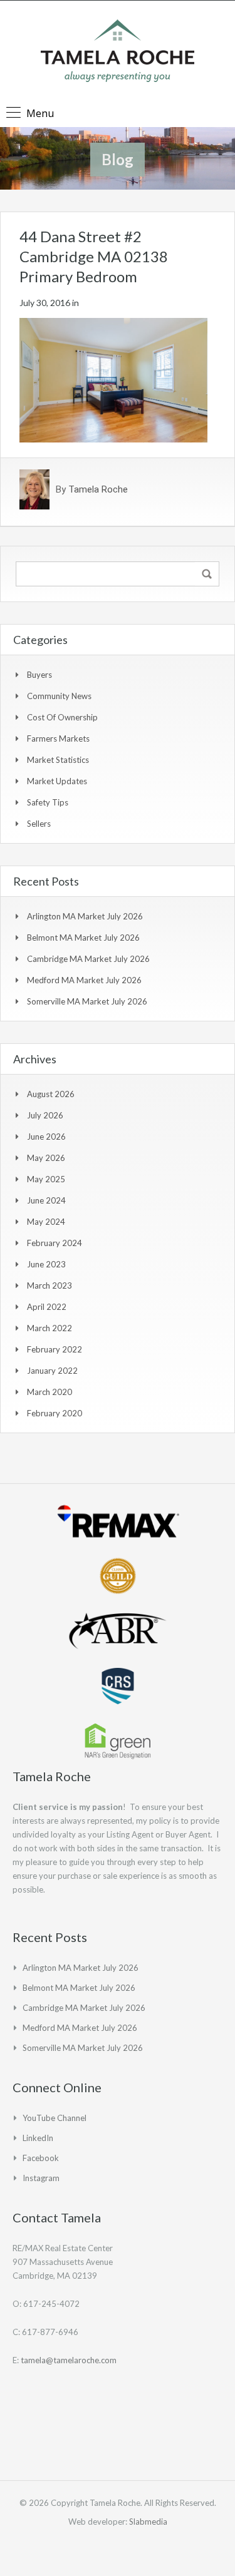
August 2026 (51, 1094)
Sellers (39, 824)
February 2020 (55, 1413)
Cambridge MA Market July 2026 (88, 959)
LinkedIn (38, 2138)
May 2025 (46, 1179)
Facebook (41, 2158)
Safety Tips (48, 802)
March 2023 (50, 1285)
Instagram (41, 2178)
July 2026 (45, 1115)
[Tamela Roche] (118, 52)
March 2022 (50, 1328)
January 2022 (52, 1371)
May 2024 (46, 1222)
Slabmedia (148, 2522)
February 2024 (55, 1243)
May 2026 (46, 1158)
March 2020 (50, 1392)
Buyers (39, 675)
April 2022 (47, 1307)
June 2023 (46, 1264)
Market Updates (57, 781)
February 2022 (55, 1349)
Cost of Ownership (62, 717)
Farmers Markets (58, 739)
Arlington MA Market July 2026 (85, 916)
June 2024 (46, 1200)
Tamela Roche (98, 489)
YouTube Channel (55, 2118)
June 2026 (46, 1137)
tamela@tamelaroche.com (69, 2360)
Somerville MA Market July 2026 (87, 1001)
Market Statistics (58, 760)
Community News (59, 696)
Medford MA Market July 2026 (84, 980)
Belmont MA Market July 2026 (83, 938)
